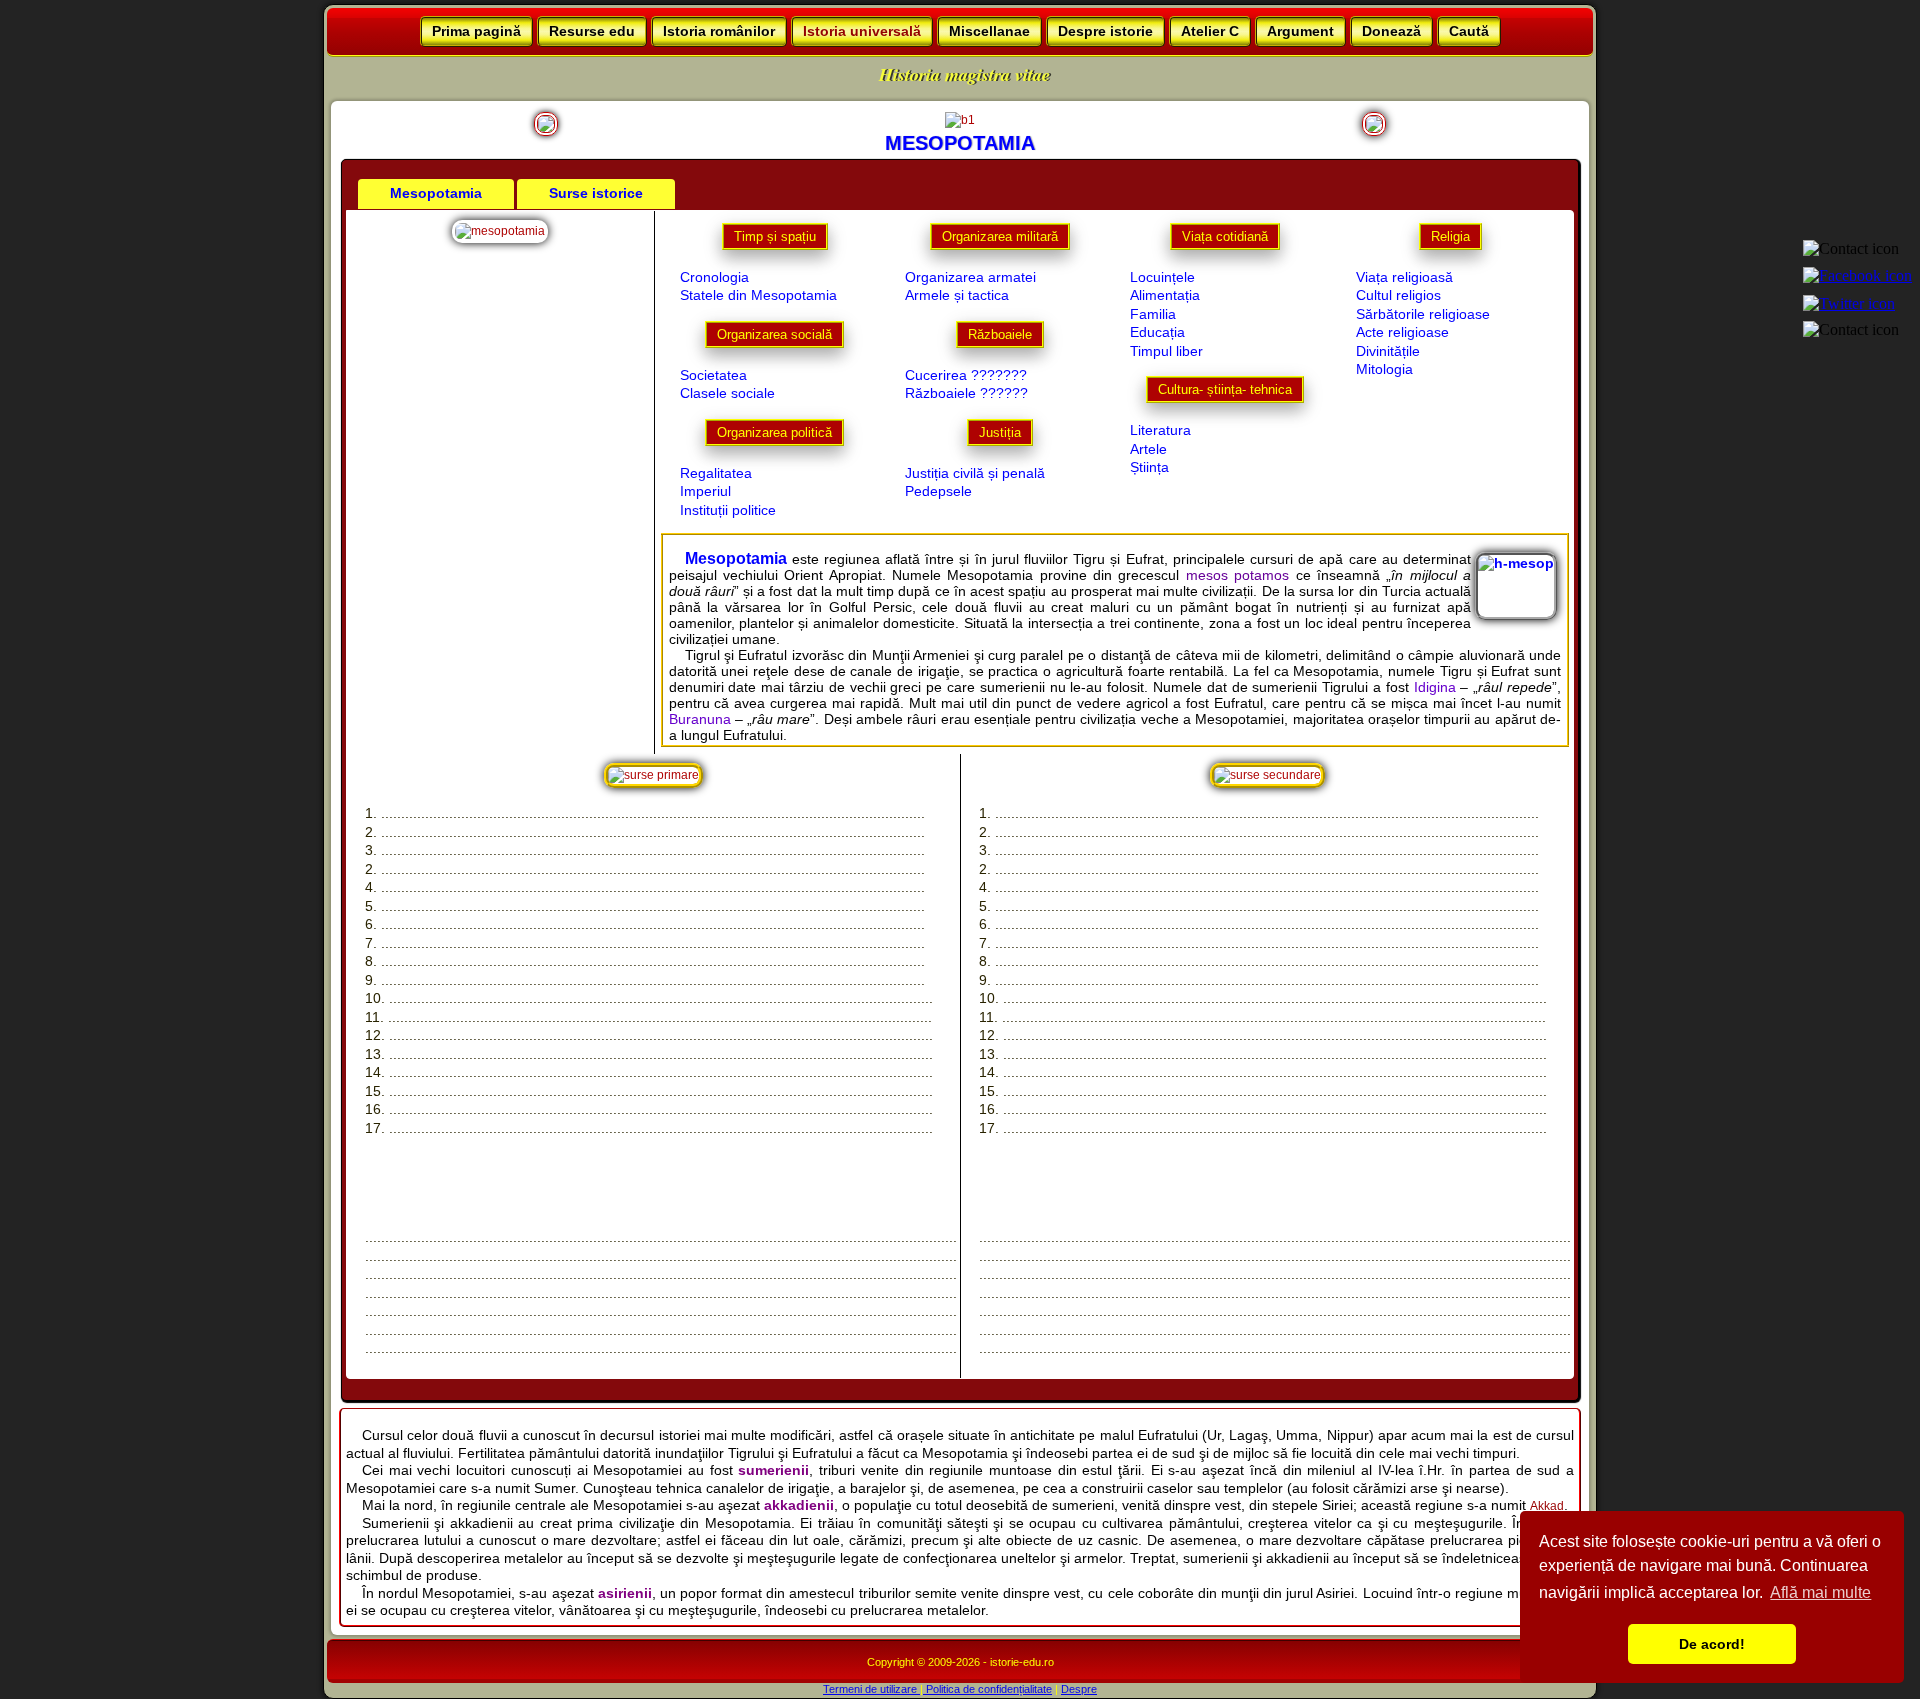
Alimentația (1165, 295)
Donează (1391, 31)
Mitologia (1384, 369)
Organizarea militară (1000, 236)
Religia (1450, 236)
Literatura (1160, 430)
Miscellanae (989, 31)
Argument (1300, 31)
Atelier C (1210, 31)
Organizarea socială (774, 334)
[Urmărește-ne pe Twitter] (1853, 301)
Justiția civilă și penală (975, 473)
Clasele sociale (727, 393)
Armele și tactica (957, 295)
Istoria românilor (719, 31)
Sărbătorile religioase (1423, 314)
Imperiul (705, 491)
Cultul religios (1398, 295)
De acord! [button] (1712, 1644)
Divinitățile (1388, 351)
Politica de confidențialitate (987, 1689)
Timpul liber (1166, 351)
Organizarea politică (774, 432)
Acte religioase (1402, 332)
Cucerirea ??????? (966, 375)
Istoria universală (862, 31)
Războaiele (1000, 334)
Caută (1469, 31)
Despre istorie (1105, 31)
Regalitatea (716, 473)
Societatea (713, 375)
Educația (1157, 332)
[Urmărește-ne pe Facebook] (1861, 274)
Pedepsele (938, 491)
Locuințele (1162, 277)
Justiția (1000, 432)
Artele (1148, 449)
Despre (1079, 1689)
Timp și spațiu (775, 236)
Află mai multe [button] (1820, 1592)
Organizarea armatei (970, 277)
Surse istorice (596, 193)
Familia (1153, 314)
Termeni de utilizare (871, 1689)
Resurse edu (592, 31)
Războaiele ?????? (966, 393)
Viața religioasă (1404, 277)
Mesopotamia (436, 193)
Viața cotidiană (1225, 236)
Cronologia (714, 277)
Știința (1149, 467)
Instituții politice (728, 510)
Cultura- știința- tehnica (1225, 389)
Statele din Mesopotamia (758, 295)
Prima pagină (476, 31)
